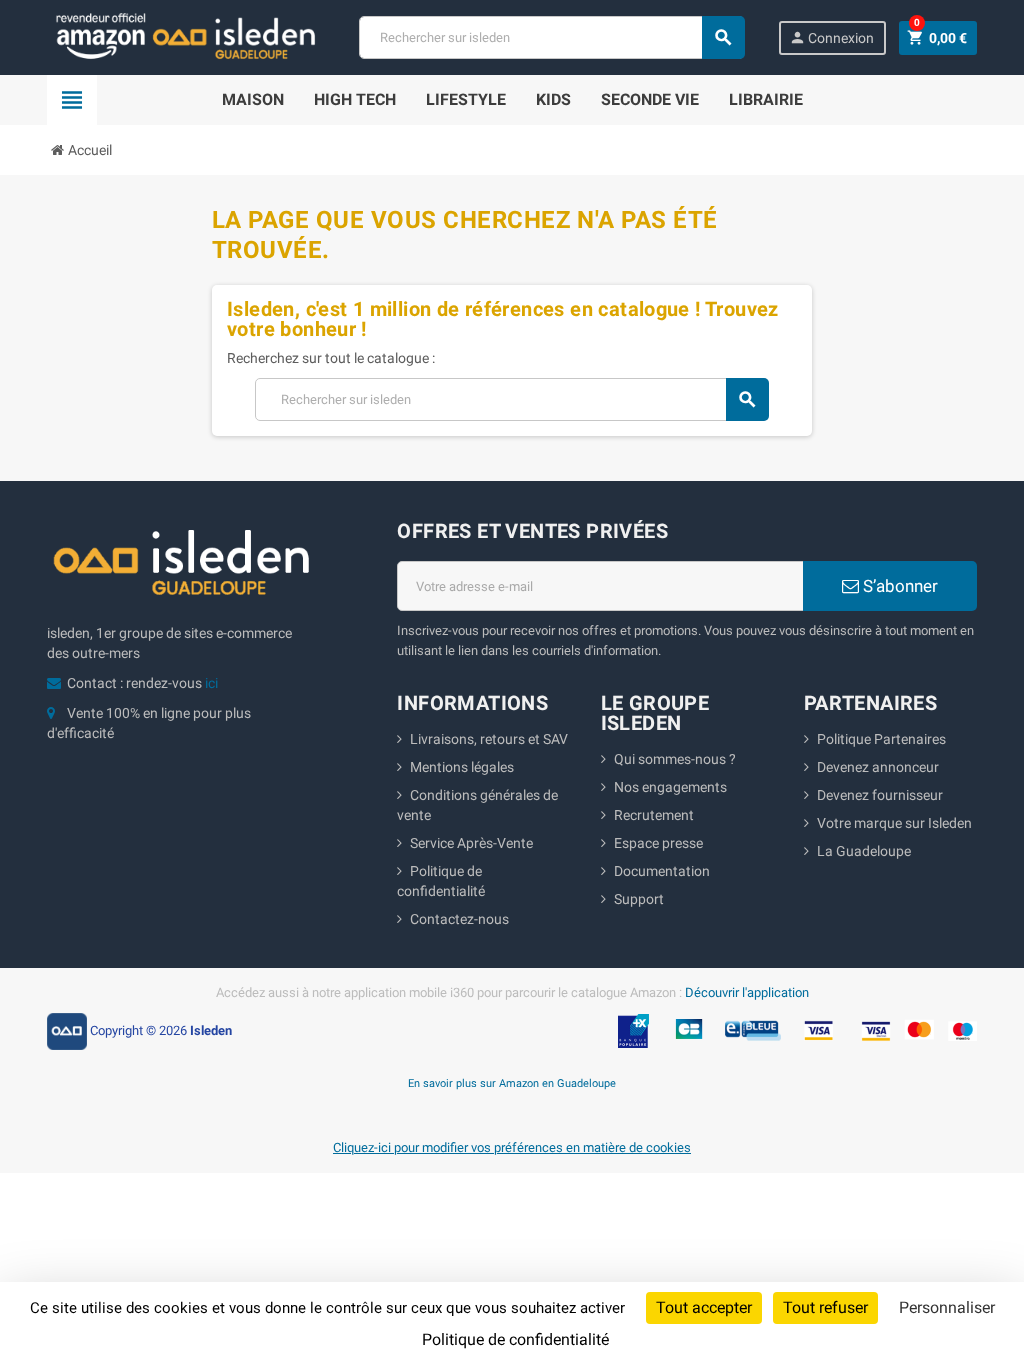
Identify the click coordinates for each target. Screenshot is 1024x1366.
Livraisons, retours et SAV (489, 739)
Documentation (662, 871)
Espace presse (658, 843)
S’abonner (898, 586)
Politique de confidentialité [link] (515, 1339)
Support (639, 899)
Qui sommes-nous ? (675, 759)
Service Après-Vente (471, 843)
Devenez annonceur (878, 767)
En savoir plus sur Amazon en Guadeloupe (512, 1083)
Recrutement (654, 815)
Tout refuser (825, 1307)
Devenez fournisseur (880, 795)
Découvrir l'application (747, 992)
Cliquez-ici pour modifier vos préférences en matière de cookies (512, 1147)
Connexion (831, 37)
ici (211, 683)
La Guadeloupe (864, 851)
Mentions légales (462, 767)
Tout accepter (704, 1307)
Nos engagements (670, 787)
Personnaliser (947, 1307)
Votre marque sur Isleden (894, 823)
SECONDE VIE (650, 99)
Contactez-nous (459, 919)
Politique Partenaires (881, 739)
